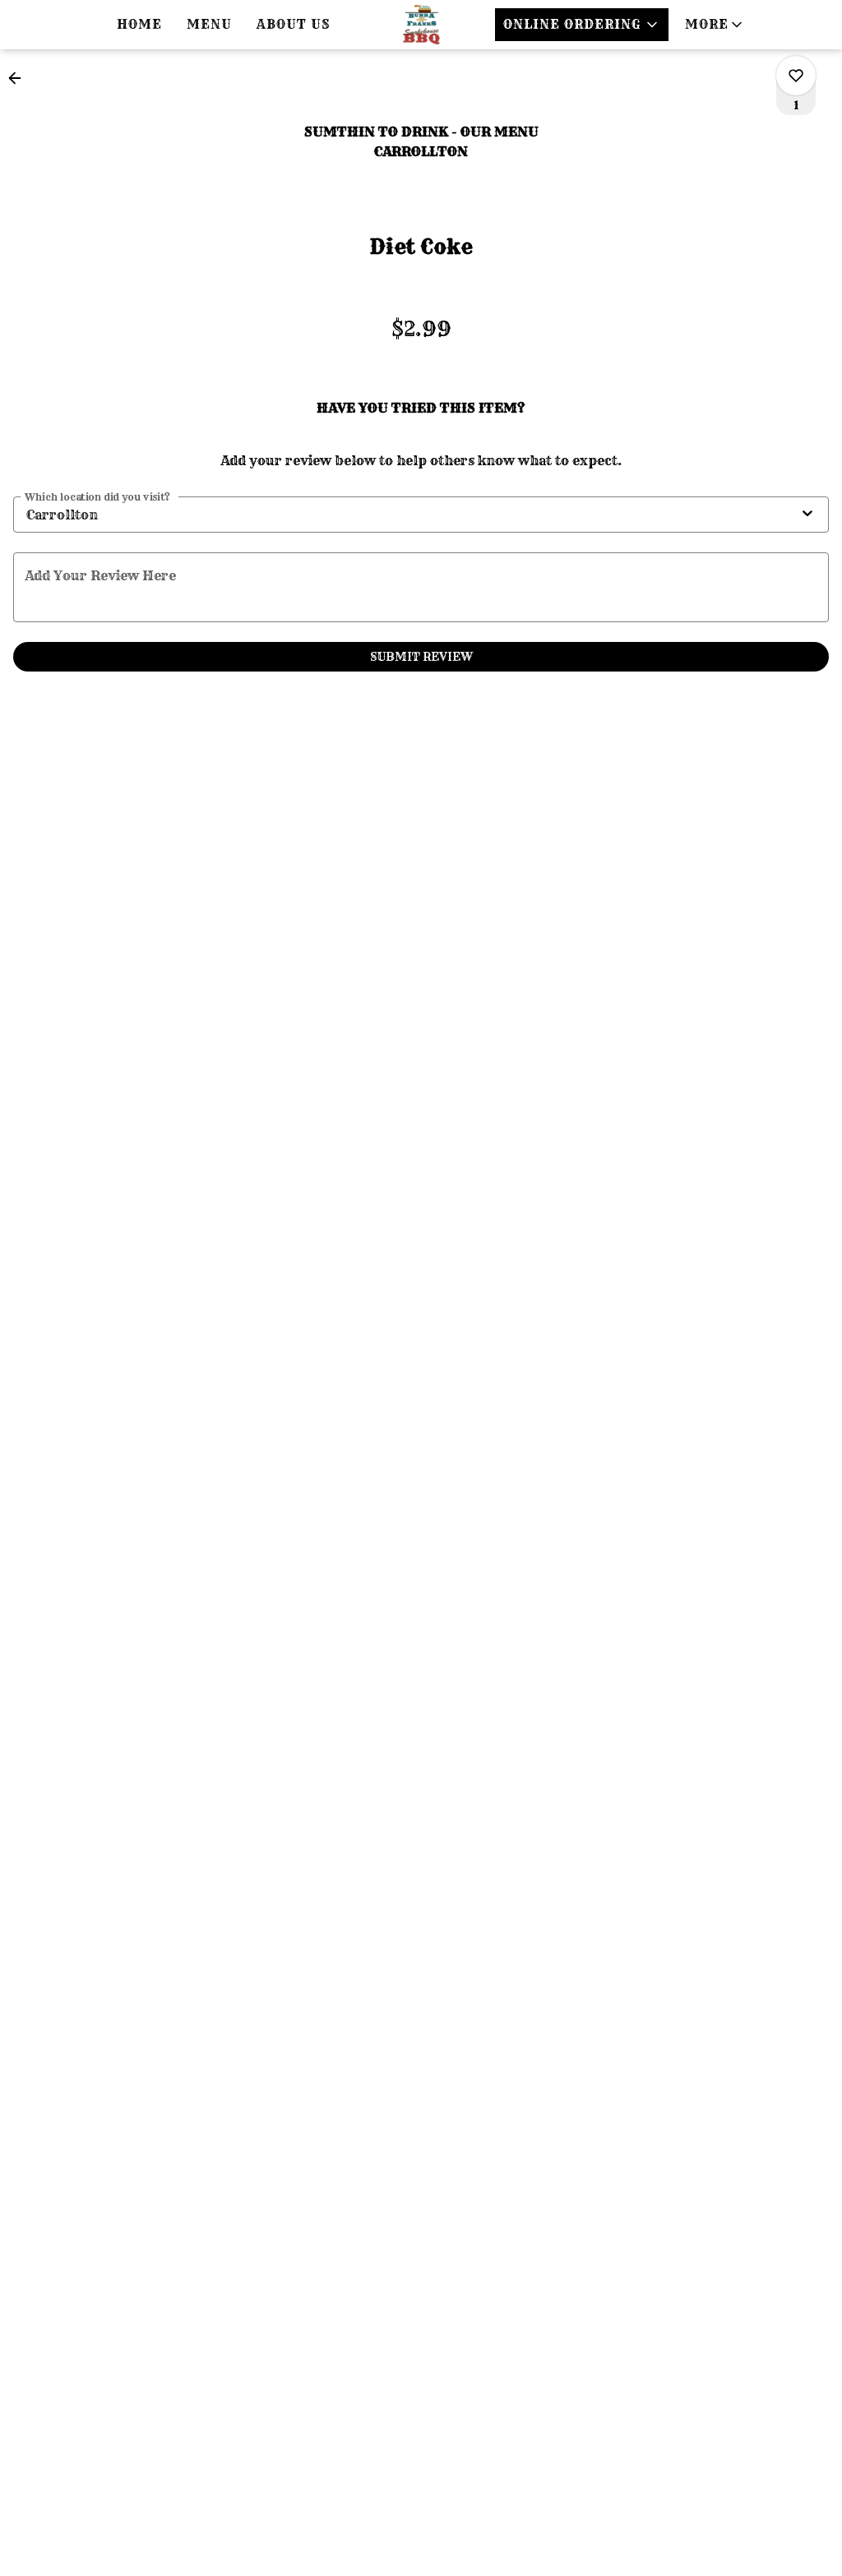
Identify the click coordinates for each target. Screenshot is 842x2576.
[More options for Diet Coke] (796, 76)
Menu (209, 24)
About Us (294, 24)
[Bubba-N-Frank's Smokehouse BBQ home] (421, 25)
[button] (715, 25)
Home (139, 24)
